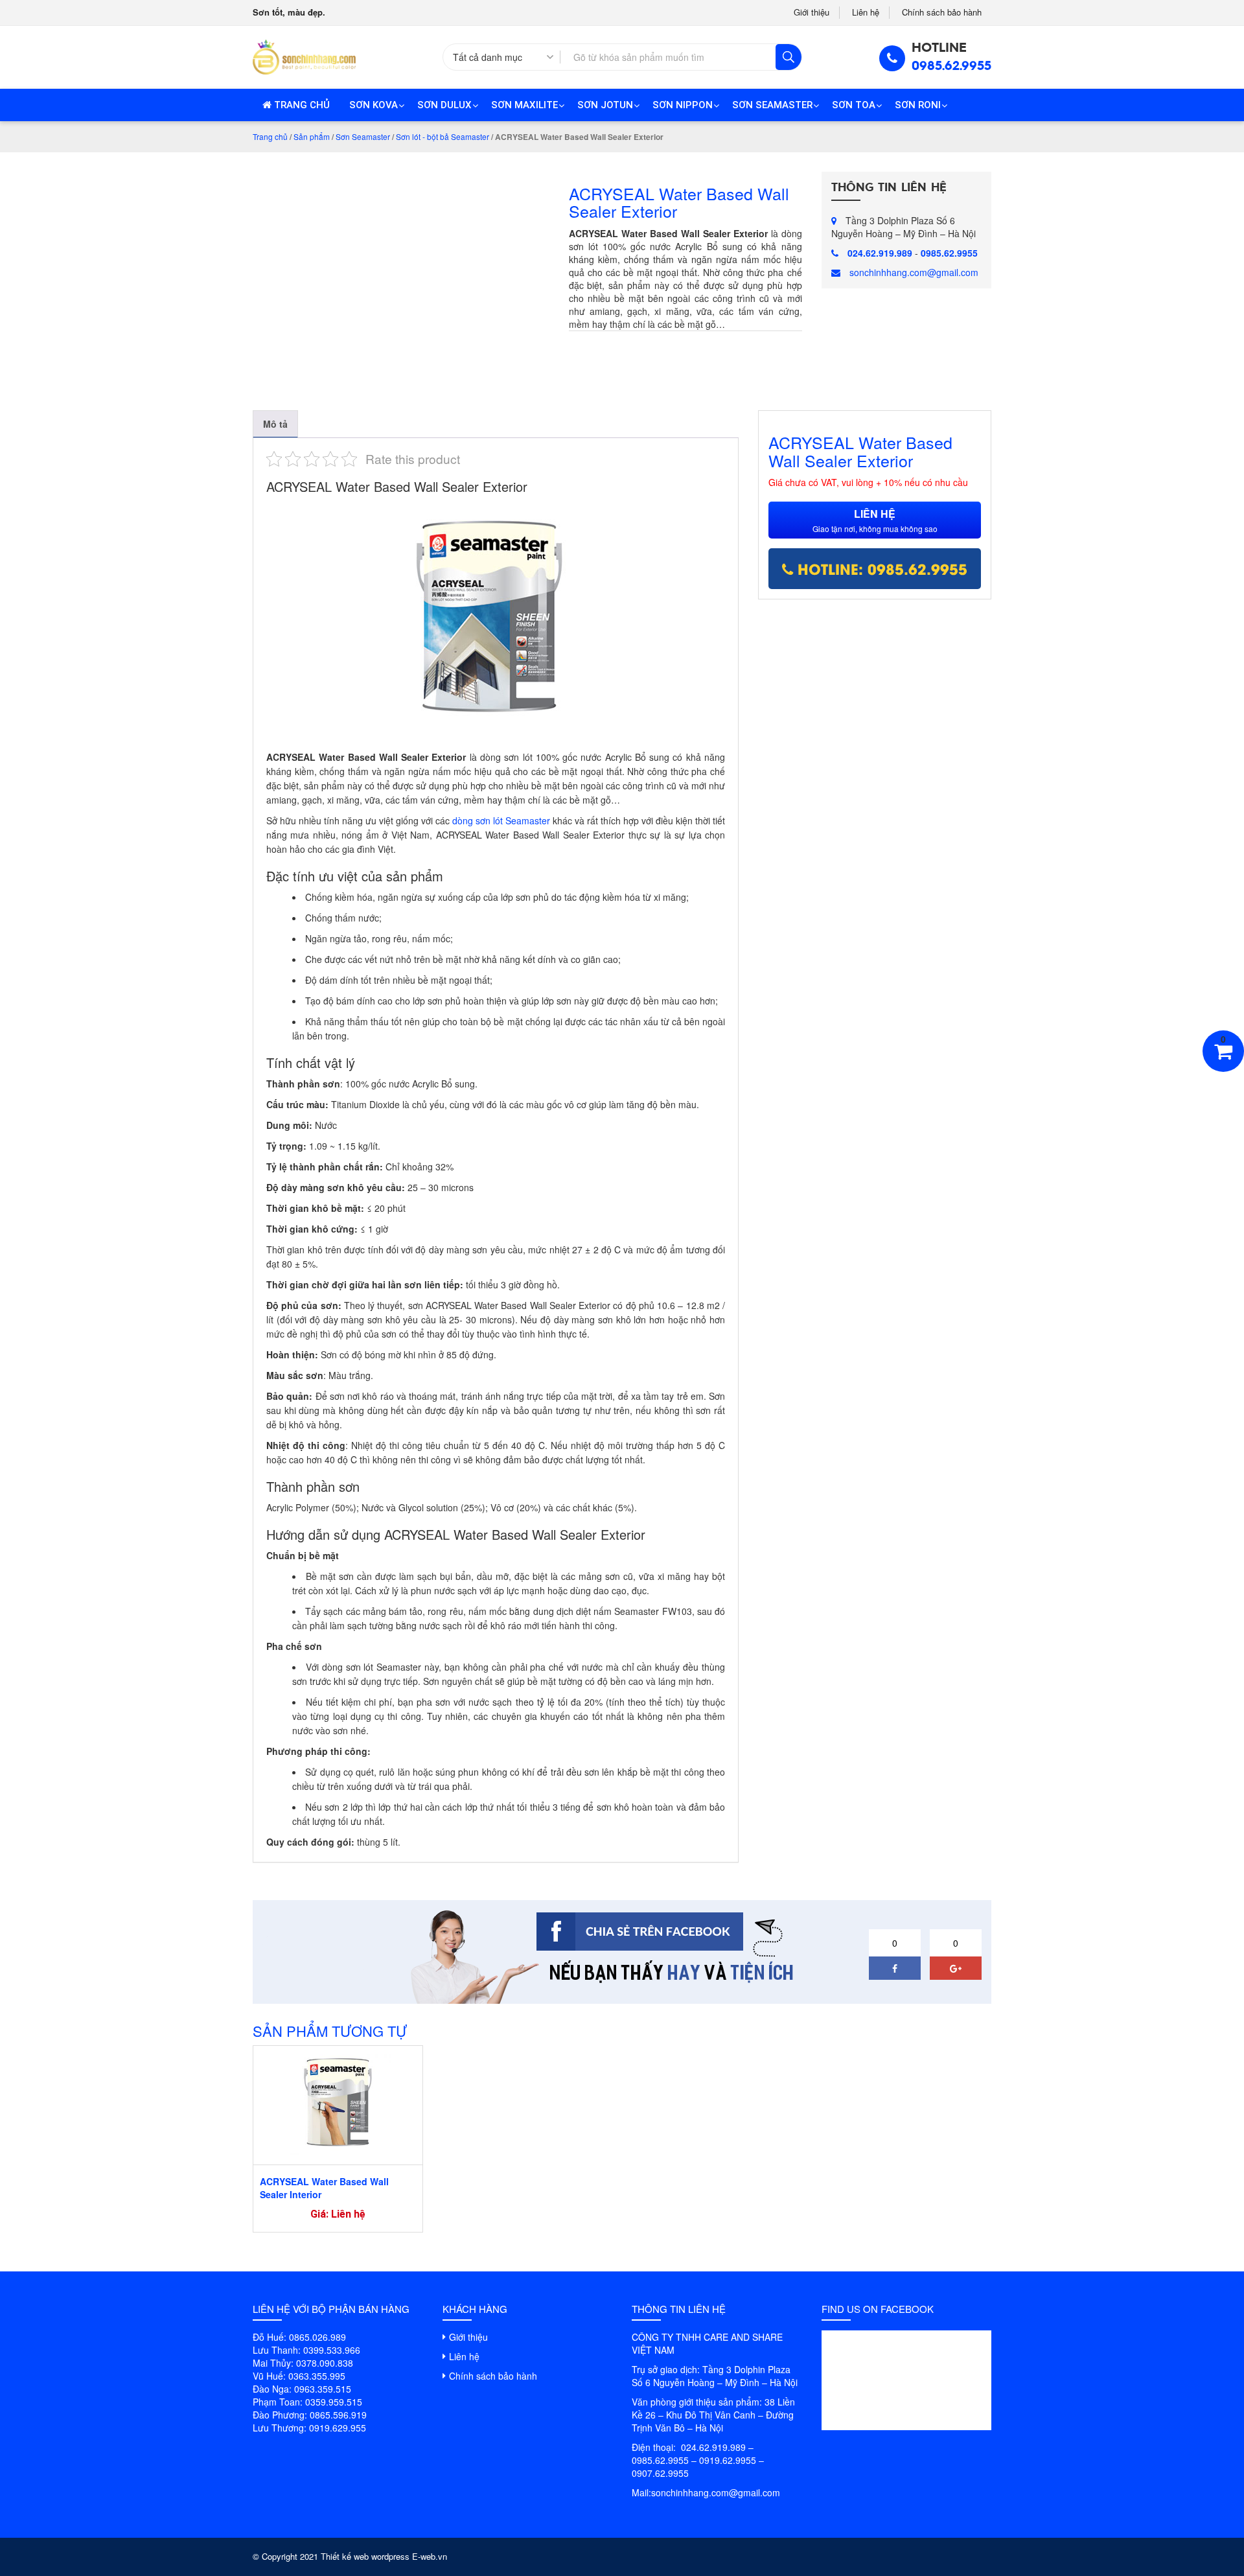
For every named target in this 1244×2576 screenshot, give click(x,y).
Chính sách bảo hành (942, 12)
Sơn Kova (374, 105)
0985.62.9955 (951, 66)
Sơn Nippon (683, 105)
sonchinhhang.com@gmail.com (914, 272)
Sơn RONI (918, 105)
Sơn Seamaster (772, 105)
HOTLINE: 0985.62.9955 (880, 568)
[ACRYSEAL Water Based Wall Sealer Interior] (338, 2102)
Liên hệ (866, 12)
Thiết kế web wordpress (365, 2556)
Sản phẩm (312, 136)
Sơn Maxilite (524, 105)
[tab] (275, 424)
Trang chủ (301, 105)
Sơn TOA (854, 105)
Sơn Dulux (444, 105)
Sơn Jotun (605, 105)
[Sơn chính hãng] (304, 56)
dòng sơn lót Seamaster (501, 820)
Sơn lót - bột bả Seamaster (443, 136)
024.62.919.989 (880, 253)
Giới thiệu (812, 12)
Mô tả (275, 424)
